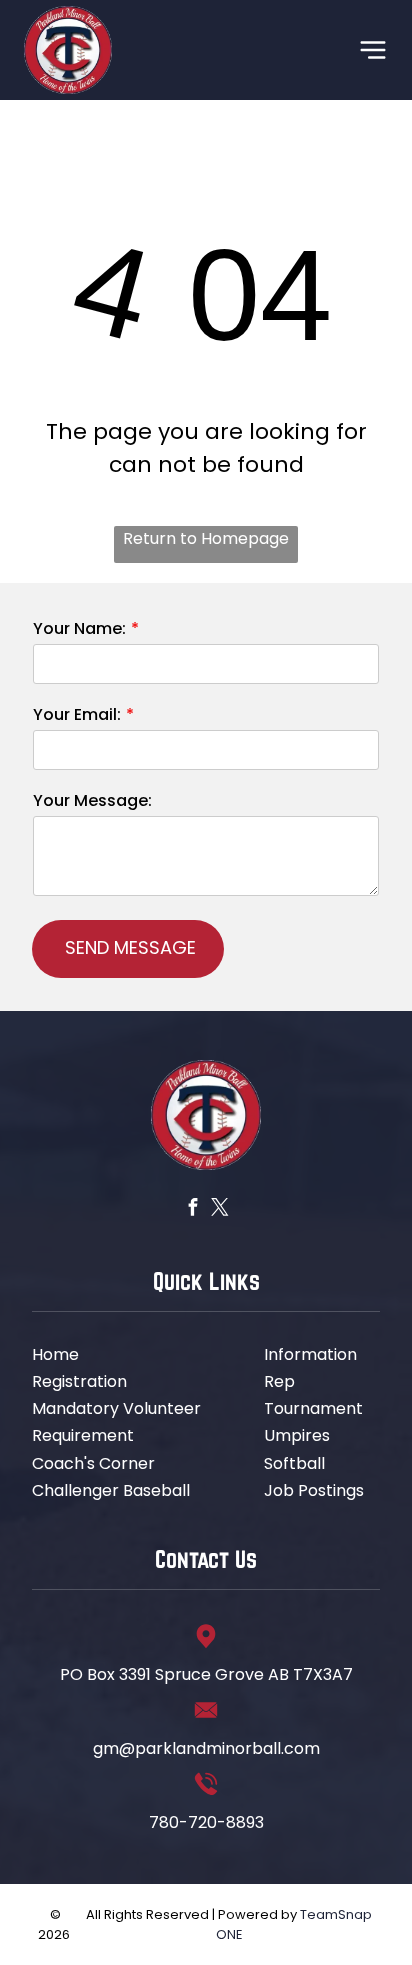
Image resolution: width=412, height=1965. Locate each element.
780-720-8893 (206, 1822)
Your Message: (92, 800)
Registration (79, 1381)
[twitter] (219, 1210)
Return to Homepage (206, 538)
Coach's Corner (93, 1463)
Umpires (297, 1435)
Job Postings (314, 1490)
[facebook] (192, 1210)
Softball (294, 1463)
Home (55, 1354)
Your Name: (79, 628)
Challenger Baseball (111, 1490)
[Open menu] (373, 50)
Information (310, 1354)
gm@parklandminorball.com (206, 1748)
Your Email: (77, 714)
